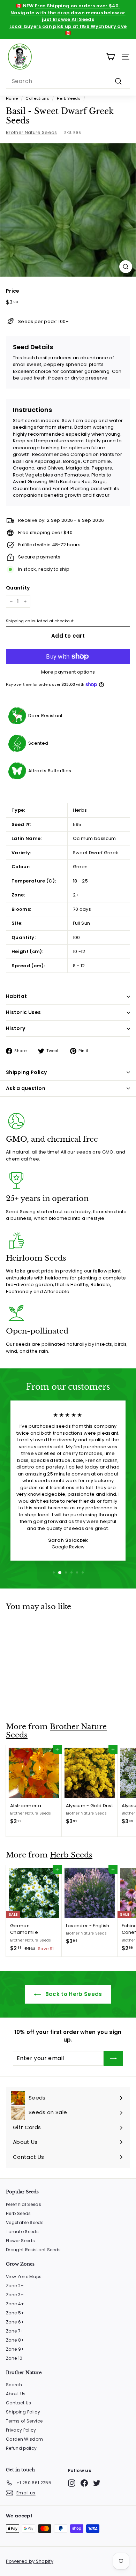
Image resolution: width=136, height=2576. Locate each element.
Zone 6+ (15, 2322)
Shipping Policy (26, 1072)
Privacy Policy (21, 2430)
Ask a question (26, 1088)
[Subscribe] (113, 2058)
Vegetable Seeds (25, 2222)
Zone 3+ (15, 2295)
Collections (37, 98)
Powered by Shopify (30, 2561)
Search (14, 2385)
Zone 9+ (15, 2349)
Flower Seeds (20, 2241)
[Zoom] (126, 267)
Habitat (16, 996)
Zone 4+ (15, 2304)
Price (13, 291)
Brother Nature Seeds (32, 132)
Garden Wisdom (24, 2439)
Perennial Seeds (24, 2204)
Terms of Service (24, 2421)
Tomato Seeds (22, 2232)
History (16, 1028)
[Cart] (110, 57)
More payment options (68, 672)
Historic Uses (24, 1012)
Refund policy (21, 2448)
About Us (16, 2394)
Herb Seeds (69, 98)
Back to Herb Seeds (73, 1994)
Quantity (18, 588)
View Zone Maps (24, 2277)
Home (12, 98)
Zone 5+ (15, 2313)
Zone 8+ (15, 2340)
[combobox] (68, 81)
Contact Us (18, 2403)
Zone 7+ (15, 2331)
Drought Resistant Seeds (33, 2250)
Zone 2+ (15, 2286)
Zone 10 (14, 2358)
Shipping (15, 621)
